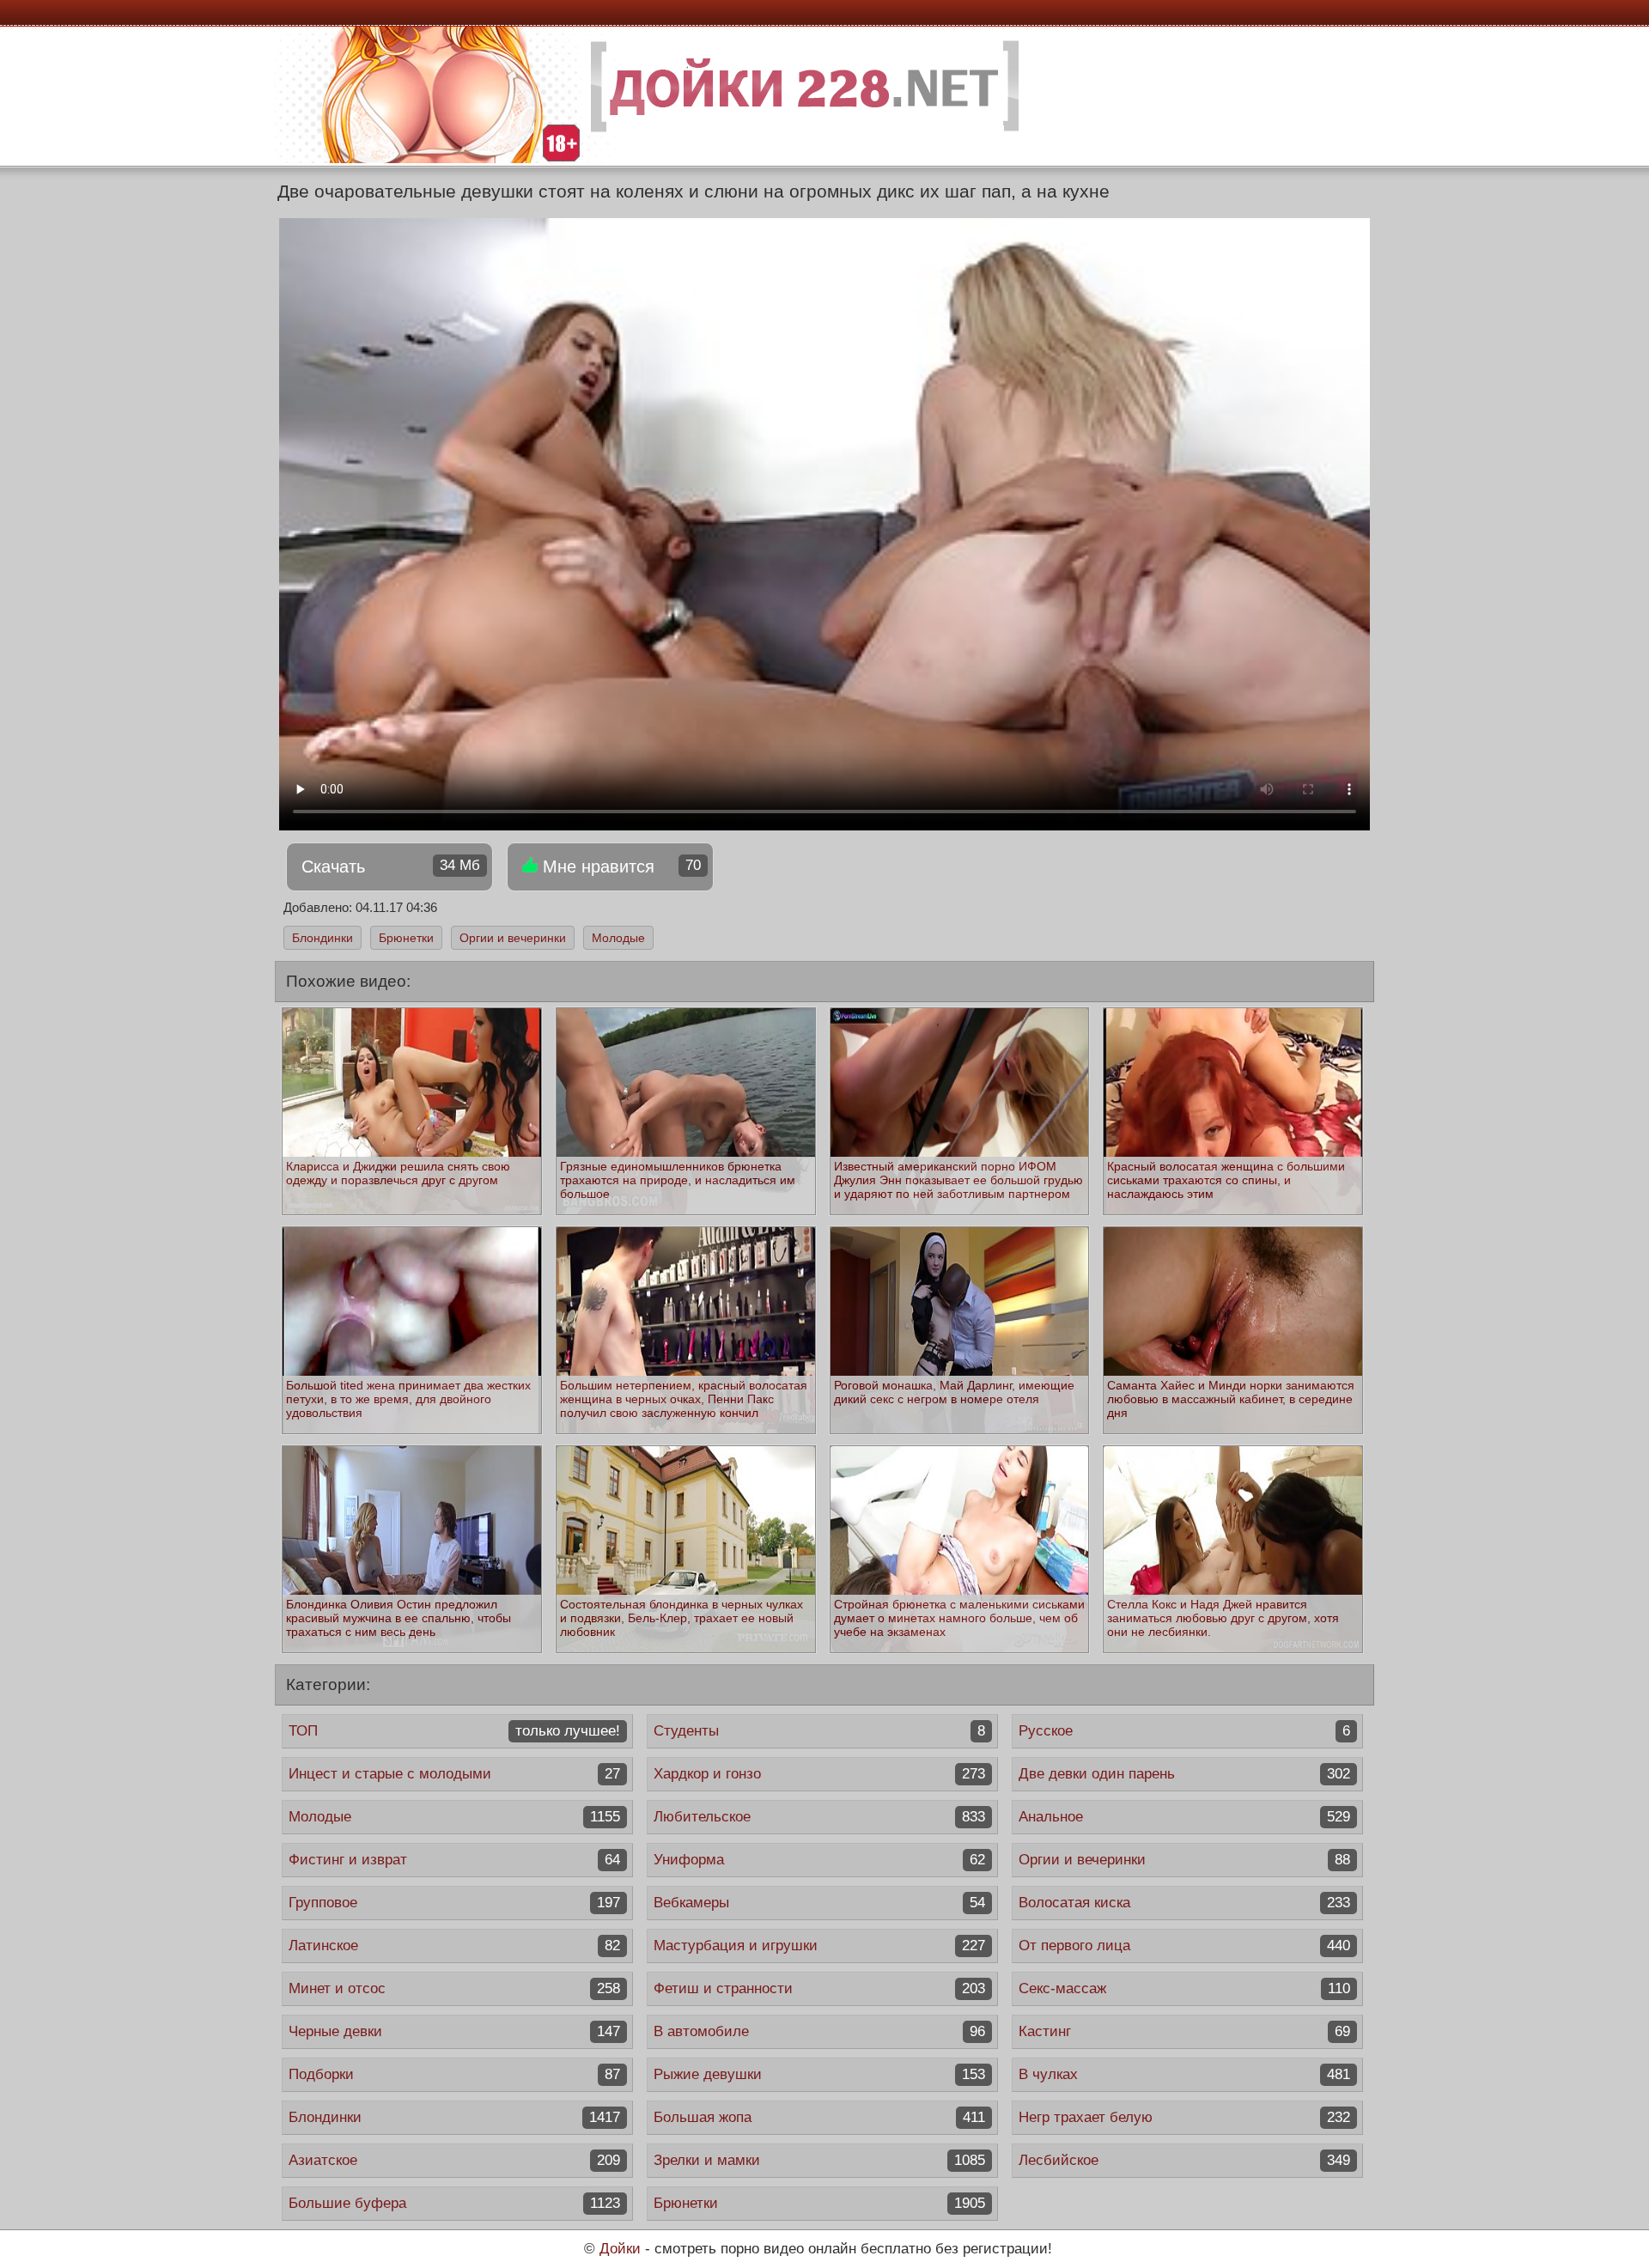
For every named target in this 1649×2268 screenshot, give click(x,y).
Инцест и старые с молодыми (454, 1774)
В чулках (1184, 2074)
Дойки (620, 2249)
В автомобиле (819, 2031)
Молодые (618, 938)
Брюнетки (406, 938)
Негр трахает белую (1184, 2117)
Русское (1184, 1731)
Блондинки (322, 938)
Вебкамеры (819, 1903)
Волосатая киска (1184, 1903)
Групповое (454, 1903)
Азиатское (454, 2160)
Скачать (391, 866)
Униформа (819, 1860)
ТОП (454, 1731)
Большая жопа (819, 2117)
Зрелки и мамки (819, 2160)
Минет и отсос (454, 1988)
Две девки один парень (1184, 1774)
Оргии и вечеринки (513, 938)
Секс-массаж (1184, 1988)
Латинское (454, 1946)
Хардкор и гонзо (819, 1774)
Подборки (454, 2074)
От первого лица (1184, 1946)
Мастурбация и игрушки (819, 1946)
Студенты (819, 1731)
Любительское (819, 1817)
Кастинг (1184, 2031)
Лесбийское (1184, 2160)
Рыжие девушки (819, 2074)
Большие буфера (454, 2203)
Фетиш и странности (819, 1988)
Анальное (1184, 1817)
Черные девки (454, 2031)
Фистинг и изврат (454, 1860)
